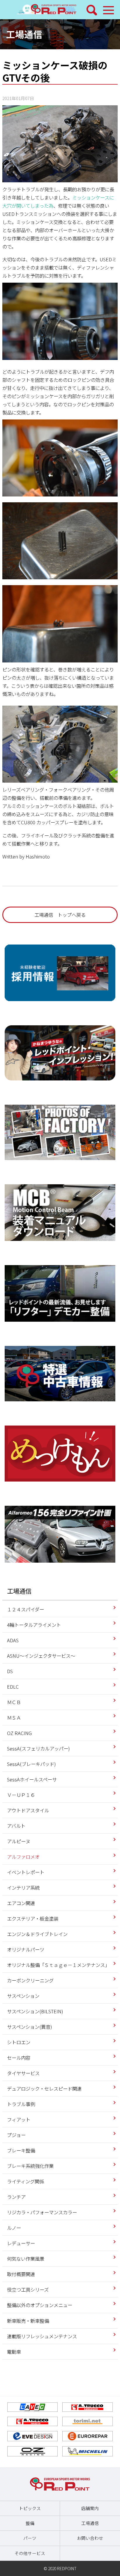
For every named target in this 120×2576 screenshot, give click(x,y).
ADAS (13, 1640)
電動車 (14, 2352)
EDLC (13, 1687)
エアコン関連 (21, 1903)
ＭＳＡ (14, 1718)
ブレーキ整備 (21, 2150)
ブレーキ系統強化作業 (30, 2166)
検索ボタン (92, 10)
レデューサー (21, 2243)
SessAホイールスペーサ (32, 1779)
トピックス (30, 2508)
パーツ (30, 2538)
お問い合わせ (90, 2538)
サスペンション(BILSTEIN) (35, 2011)
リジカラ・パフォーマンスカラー (42, 2212)
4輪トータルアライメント (34, 1625)
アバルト (16, 1826)
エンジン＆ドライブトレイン (37, 1934)
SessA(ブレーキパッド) (31, 1764)
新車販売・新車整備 (28, 2321)
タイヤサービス (23, 2073)
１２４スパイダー (25, 1609)
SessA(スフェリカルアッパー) (38, 1748)
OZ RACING (19, 1733)
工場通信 (24, 34)
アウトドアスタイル (28, 1810)
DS (10, 1671)
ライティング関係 (25, 2181)
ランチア (16, 2197)
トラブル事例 (21, 2104)
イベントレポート (26, 1872)
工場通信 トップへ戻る (60, 915)
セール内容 (19, 2058)
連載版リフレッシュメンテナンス (42, 2336)
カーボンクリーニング (30, 1980)
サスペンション (23, 1996)
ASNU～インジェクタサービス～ (41, 1656)
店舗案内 (90, 2508)
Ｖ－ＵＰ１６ (21, 1795)
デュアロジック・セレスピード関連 (44, 2089)
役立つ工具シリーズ (28, 2290)
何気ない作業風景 (26, 2259)
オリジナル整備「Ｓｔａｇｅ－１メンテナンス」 (58, 1965)
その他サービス (30, 2553)
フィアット (19, 2119)
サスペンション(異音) (30, 2027)
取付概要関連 (21, 2274)
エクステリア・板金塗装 (33, 1919)
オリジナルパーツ (26, 1949)
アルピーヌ (19, 1841)
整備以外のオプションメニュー (40, 2305)
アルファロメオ (23, 1857)
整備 (30, 2523)
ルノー (14, 2228)
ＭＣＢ (14, 1702)
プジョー (16, 2135)
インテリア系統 (23, 1888)
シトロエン (19, 2042)
